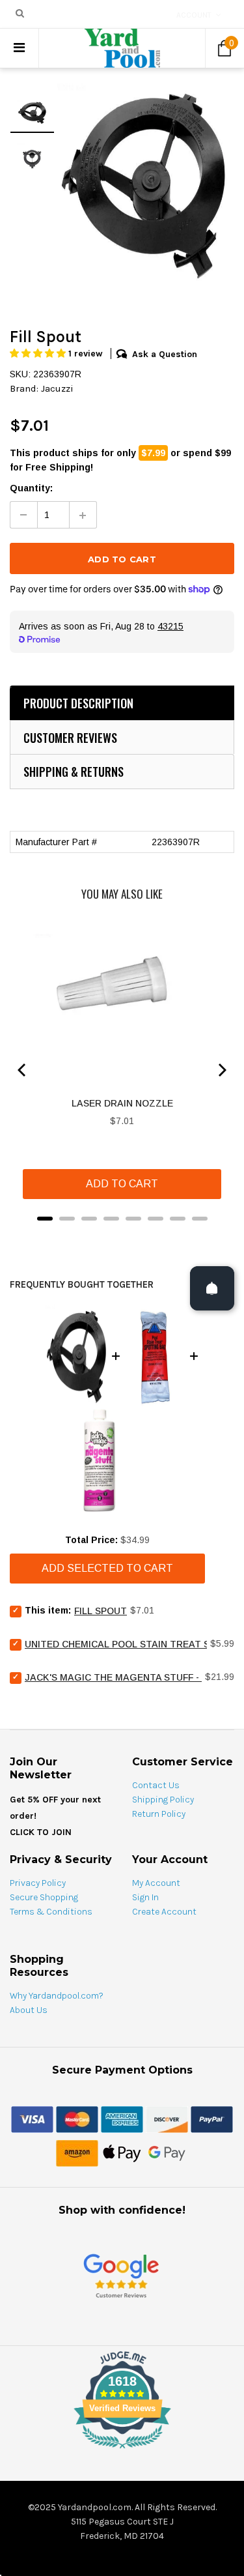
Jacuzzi (57, 388)
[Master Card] (77, 2119)
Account (194, 15)
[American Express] (122, 2119)
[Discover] (167, 2119)
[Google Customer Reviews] (121, 2275)
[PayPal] (212, 2119)
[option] (144, 184)
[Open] (212, 1288)
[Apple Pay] (122, 2152)
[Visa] (32, 2119)
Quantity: (31, 488)
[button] (39, 354)
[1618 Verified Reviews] (122, 2451)
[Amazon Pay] (77, 2152)
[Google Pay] (167, 2152)
